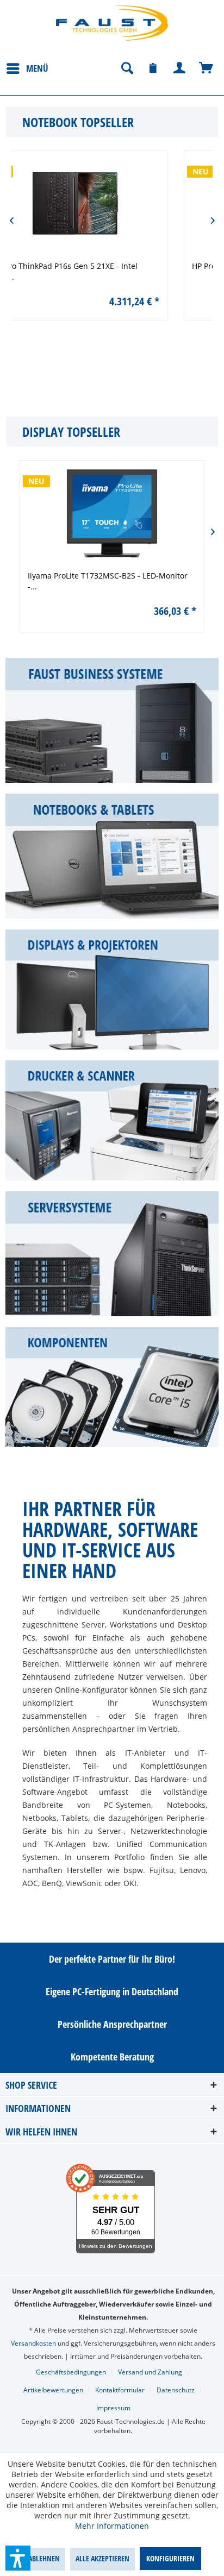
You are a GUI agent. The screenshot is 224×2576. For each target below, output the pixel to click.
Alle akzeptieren (102, 2558)
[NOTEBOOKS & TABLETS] (112, 856)
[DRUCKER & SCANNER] (112, 1120)
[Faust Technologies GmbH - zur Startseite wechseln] (112, 23)
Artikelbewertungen (53, 2390)
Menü (37, 68)
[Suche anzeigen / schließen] (127, 68)
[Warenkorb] (207, 68)
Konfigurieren (170, 2558)
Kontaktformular (120, 2390)
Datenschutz (176, 2390)
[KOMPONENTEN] (112, 1387)
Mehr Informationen (112, 2526)
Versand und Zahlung (150, 2372)
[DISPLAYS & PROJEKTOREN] (112, 989)
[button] (18, 2558)
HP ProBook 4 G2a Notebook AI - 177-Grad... (132, 266)
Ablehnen (44, 2558)
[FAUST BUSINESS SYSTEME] (112, 720)
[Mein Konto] (180, 68)
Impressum (113, 2408)
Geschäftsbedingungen (71, 2372)
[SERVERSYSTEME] (112, 1254)
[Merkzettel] (153, 68)
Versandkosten (33, 2343)
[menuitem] (27, 68)
